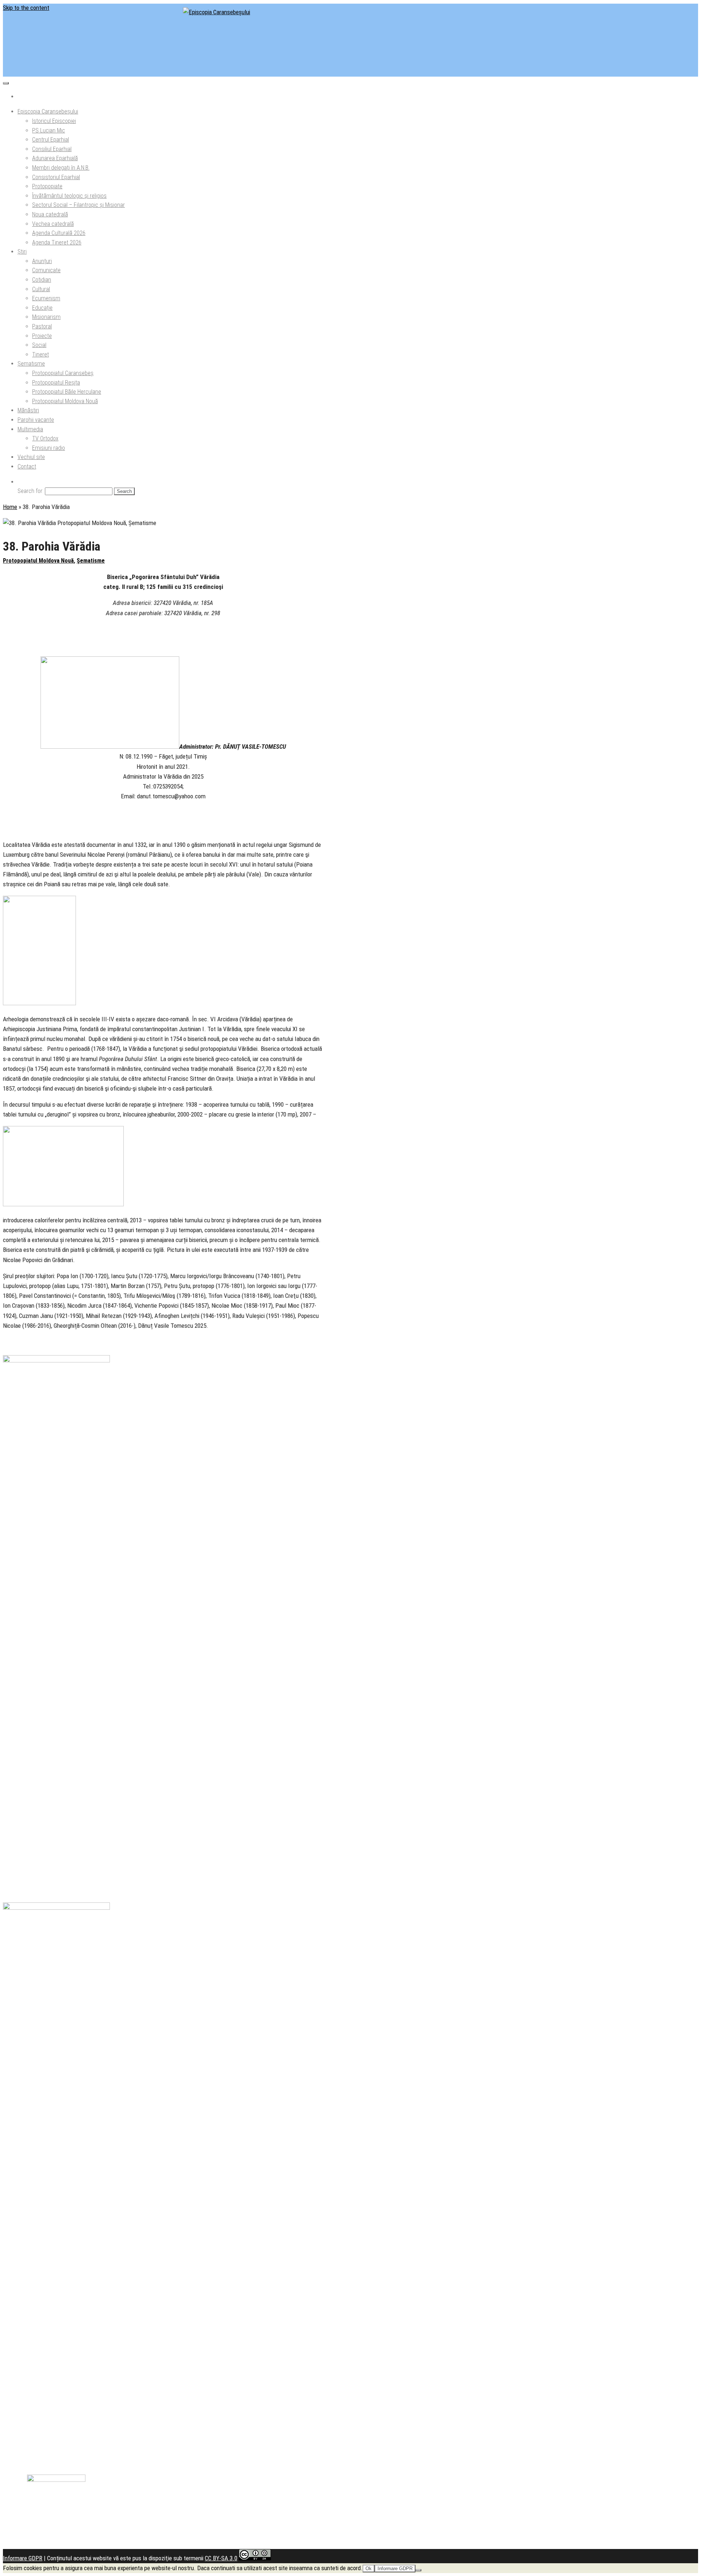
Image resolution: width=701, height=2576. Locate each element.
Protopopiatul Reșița (56, 383)
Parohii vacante (36, 420)
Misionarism (46, 317)
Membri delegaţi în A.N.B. (61, 168)
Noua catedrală (50, 214)
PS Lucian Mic (49, 130)
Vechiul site (31, 457)
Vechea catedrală (53, 224)
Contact (27, 466)
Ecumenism (46, 298)
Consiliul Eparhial (52, 149)
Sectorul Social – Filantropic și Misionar (78, 205)
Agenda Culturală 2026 (59, 233)
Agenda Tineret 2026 (57, 242)
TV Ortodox (45, 438)
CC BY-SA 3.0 (221, 2558)
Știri (22, 252)
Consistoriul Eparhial (56, 177)
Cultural (41, 289)
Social (39, 345)
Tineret (41, 354)
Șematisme (31, 364)
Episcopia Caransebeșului (48, 111)
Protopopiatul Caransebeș (63, 373)
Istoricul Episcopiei (54, 121)
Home (10, 507)
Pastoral (42, 326)
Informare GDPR (23, 2558)
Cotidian (42, 280)
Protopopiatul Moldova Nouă (65, 401)
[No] (418, 2570)
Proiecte (42, 336)
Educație (42, 308)
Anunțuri (42, 261)
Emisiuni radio (49, 448)
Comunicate (46, 270)
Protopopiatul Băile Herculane (67, 392)
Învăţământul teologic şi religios (69, 196)
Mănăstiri (28, 410)
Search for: (30, 491)
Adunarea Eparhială (55, 158)
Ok (369, 2569)
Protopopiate (47, 186)
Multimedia (30, 429)
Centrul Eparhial (51, 140)
